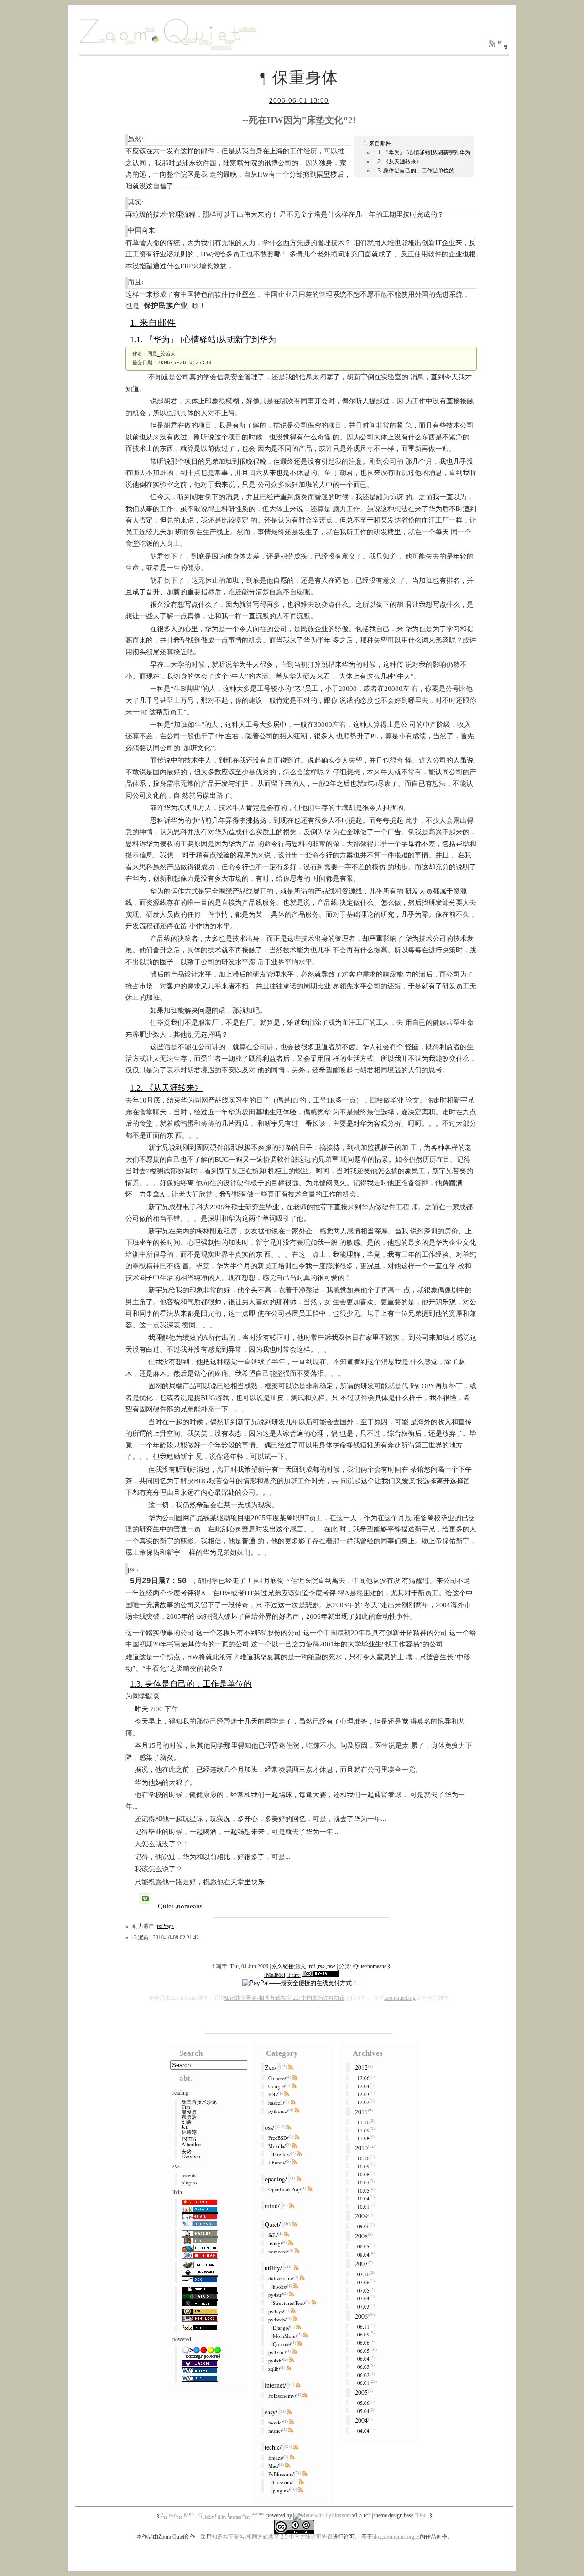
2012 (361, 2067)
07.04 (363, 2298)
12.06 (363, 2078)
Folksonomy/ (282, 2396)
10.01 (363, 2206)
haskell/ (276, 2103)
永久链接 (283, 1966)
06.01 (363, 2383)
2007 (361, 2264)
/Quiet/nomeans (370, 1966)
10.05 (363, 2190)
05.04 (363, 2411)
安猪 (187, 2151)
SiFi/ (273, 2235)
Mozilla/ (277, 2146)
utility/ (273, 2268)
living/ (275, 2243)
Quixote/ (282, 2344)
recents (189, 2175)
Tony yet (191, 2156)
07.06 (363, 2282)
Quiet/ (273, 2224)
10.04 (363, 2198)
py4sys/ (276, 2311)
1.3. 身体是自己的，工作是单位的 (414, 171)
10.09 (363, 2166)
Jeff (185, 2127)
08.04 (363, 2254)
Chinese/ (277, 2078)
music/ (275, 2431)
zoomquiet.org (400, 1998)
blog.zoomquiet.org (393, 2537)
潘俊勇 (189, 2112)
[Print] (294, 1975)
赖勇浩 (189, 2117)
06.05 (363, 2350)
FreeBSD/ (278, 2138)
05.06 (363, 2403)
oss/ (269, 2127)
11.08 (363, 2138)
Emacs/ (276, 2458)
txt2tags (165, 1926)
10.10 (363, 2158)
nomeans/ (278, 2251)
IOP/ (273, 2094)
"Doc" (422, 2515)
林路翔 (189, 2132)
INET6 (189, 2139)
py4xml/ (277, 2352)
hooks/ (280, 2286)
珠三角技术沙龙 (199, 2102)
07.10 (363, 2274)
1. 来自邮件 (153, 323)
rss (321, 1966)
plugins (189, 2182)
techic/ (273, 2447)
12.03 (363, 2094)
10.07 (363, 2182)
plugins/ (281, 2490)
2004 (361, 2420)
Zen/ (271, 2067)
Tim (186, 2107)
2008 (361, 2236)
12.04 (363, 2086)
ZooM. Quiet (212, 2515)
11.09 (363, 2130)
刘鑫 (187, 2122)
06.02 (363, 2375)
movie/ (276, 2422)
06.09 (363, 2334)
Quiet (166, 1906)
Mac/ (274, 2466)
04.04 (363, 2431)
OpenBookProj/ (285, 2189)
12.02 (363, 2102)
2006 (361, 2316)
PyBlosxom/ (281, 2474)
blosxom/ (283, 2482)
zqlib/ (274, 2369)
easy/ (271, 2412)
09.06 (363, 2226)
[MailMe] (275, 1975)
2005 (361, 2392)
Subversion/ (281, 2278)
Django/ (281, 2328)
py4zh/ (276, 2360)
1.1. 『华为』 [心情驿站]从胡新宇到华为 (422, 152)
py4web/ (277, 2319)
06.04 (363, 2359)
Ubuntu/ (277, 2162)
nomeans (190, 1906)
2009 (361, 2216)
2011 (361, 2112)
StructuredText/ (289, 2303)
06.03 (363, 2367)
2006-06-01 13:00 (299, 100)
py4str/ (276, 2295)
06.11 (363, 2326)
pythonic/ (278, 2111)
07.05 (363, 2290)
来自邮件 (380, 143)
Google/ (277, 2086)
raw (331, 1966)
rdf (312, 1966)
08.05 (363, 2246)
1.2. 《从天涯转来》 (398, 162)
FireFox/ (282, 2154)
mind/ (272, 2206)
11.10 (363, 2122)
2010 (361, 2148)
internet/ (275, 2385)
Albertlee (191, 2144)
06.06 (363, 2343)
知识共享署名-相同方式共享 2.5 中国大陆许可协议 (284, 1998)
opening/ (276, 2179)
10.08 (363, 2174)
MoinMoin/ (285, 2336)
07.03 (363, 2307)
